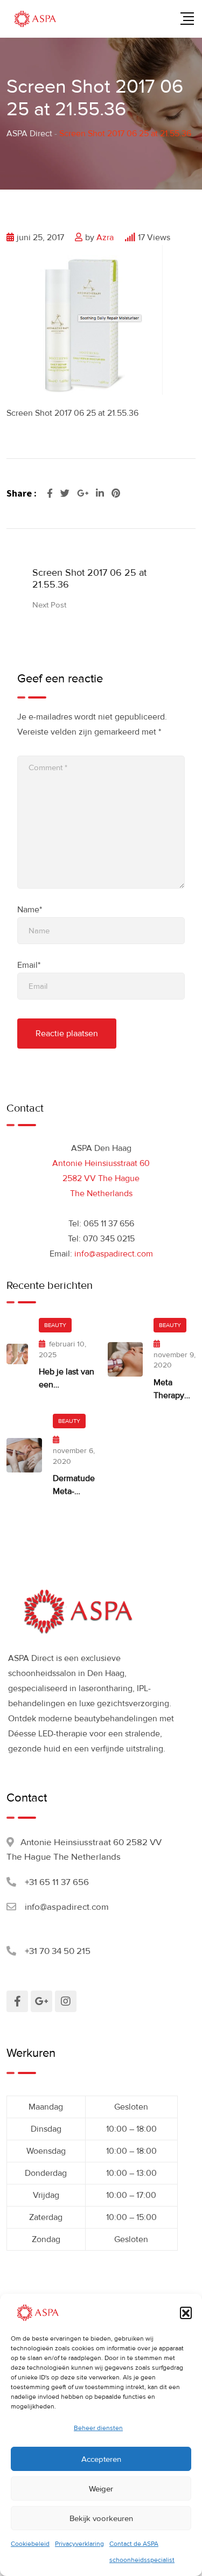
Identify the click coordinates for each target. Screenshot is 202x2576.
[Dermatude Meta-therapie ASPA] (24, 1455)
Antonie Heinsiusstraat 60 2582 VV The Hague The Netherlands (101, 1178)
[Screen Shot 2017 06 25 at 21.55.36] (87, 319)
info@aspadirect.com (114, 1254)
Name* (30, 910)
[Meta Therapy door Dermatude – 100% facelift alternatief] (126, 1359)
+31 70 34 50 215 (58, 1951)
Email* (29, 965)
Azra (105, 238)
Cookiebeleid (30, 2544)
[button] (186, 2313)
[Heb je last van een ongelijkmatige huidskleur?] (17, 1354)
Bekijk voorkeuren (101, 2518)
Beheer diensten (98, 2428)
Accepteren (101, 2459)
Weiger (101, 2489)
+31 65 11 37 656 (57, 1882)
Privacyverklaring (79, 2544)
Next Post (49, 605)
